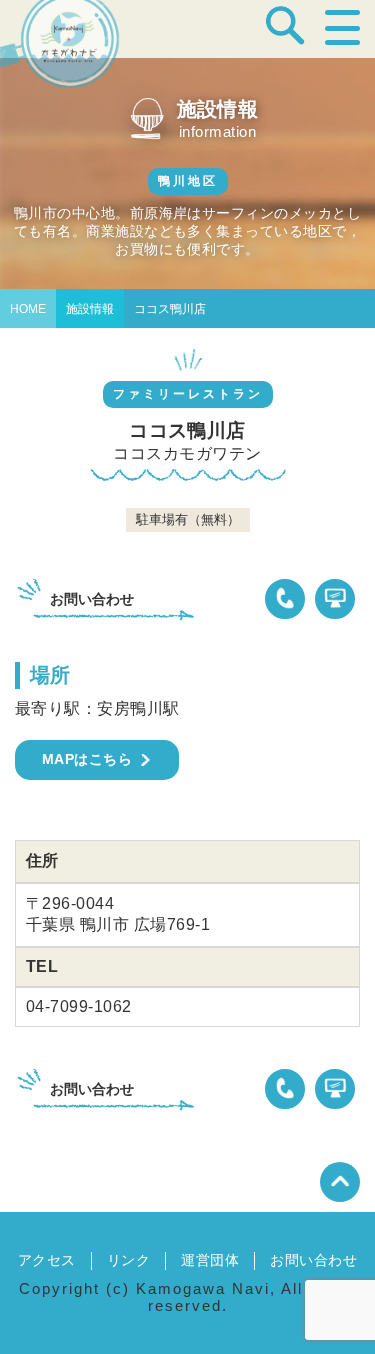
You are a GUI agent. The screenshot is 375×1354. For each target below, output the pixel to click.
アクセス (47, 1260)
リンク (128, 1260)
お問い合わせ (313, 1260)
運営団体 (210, 1260)
